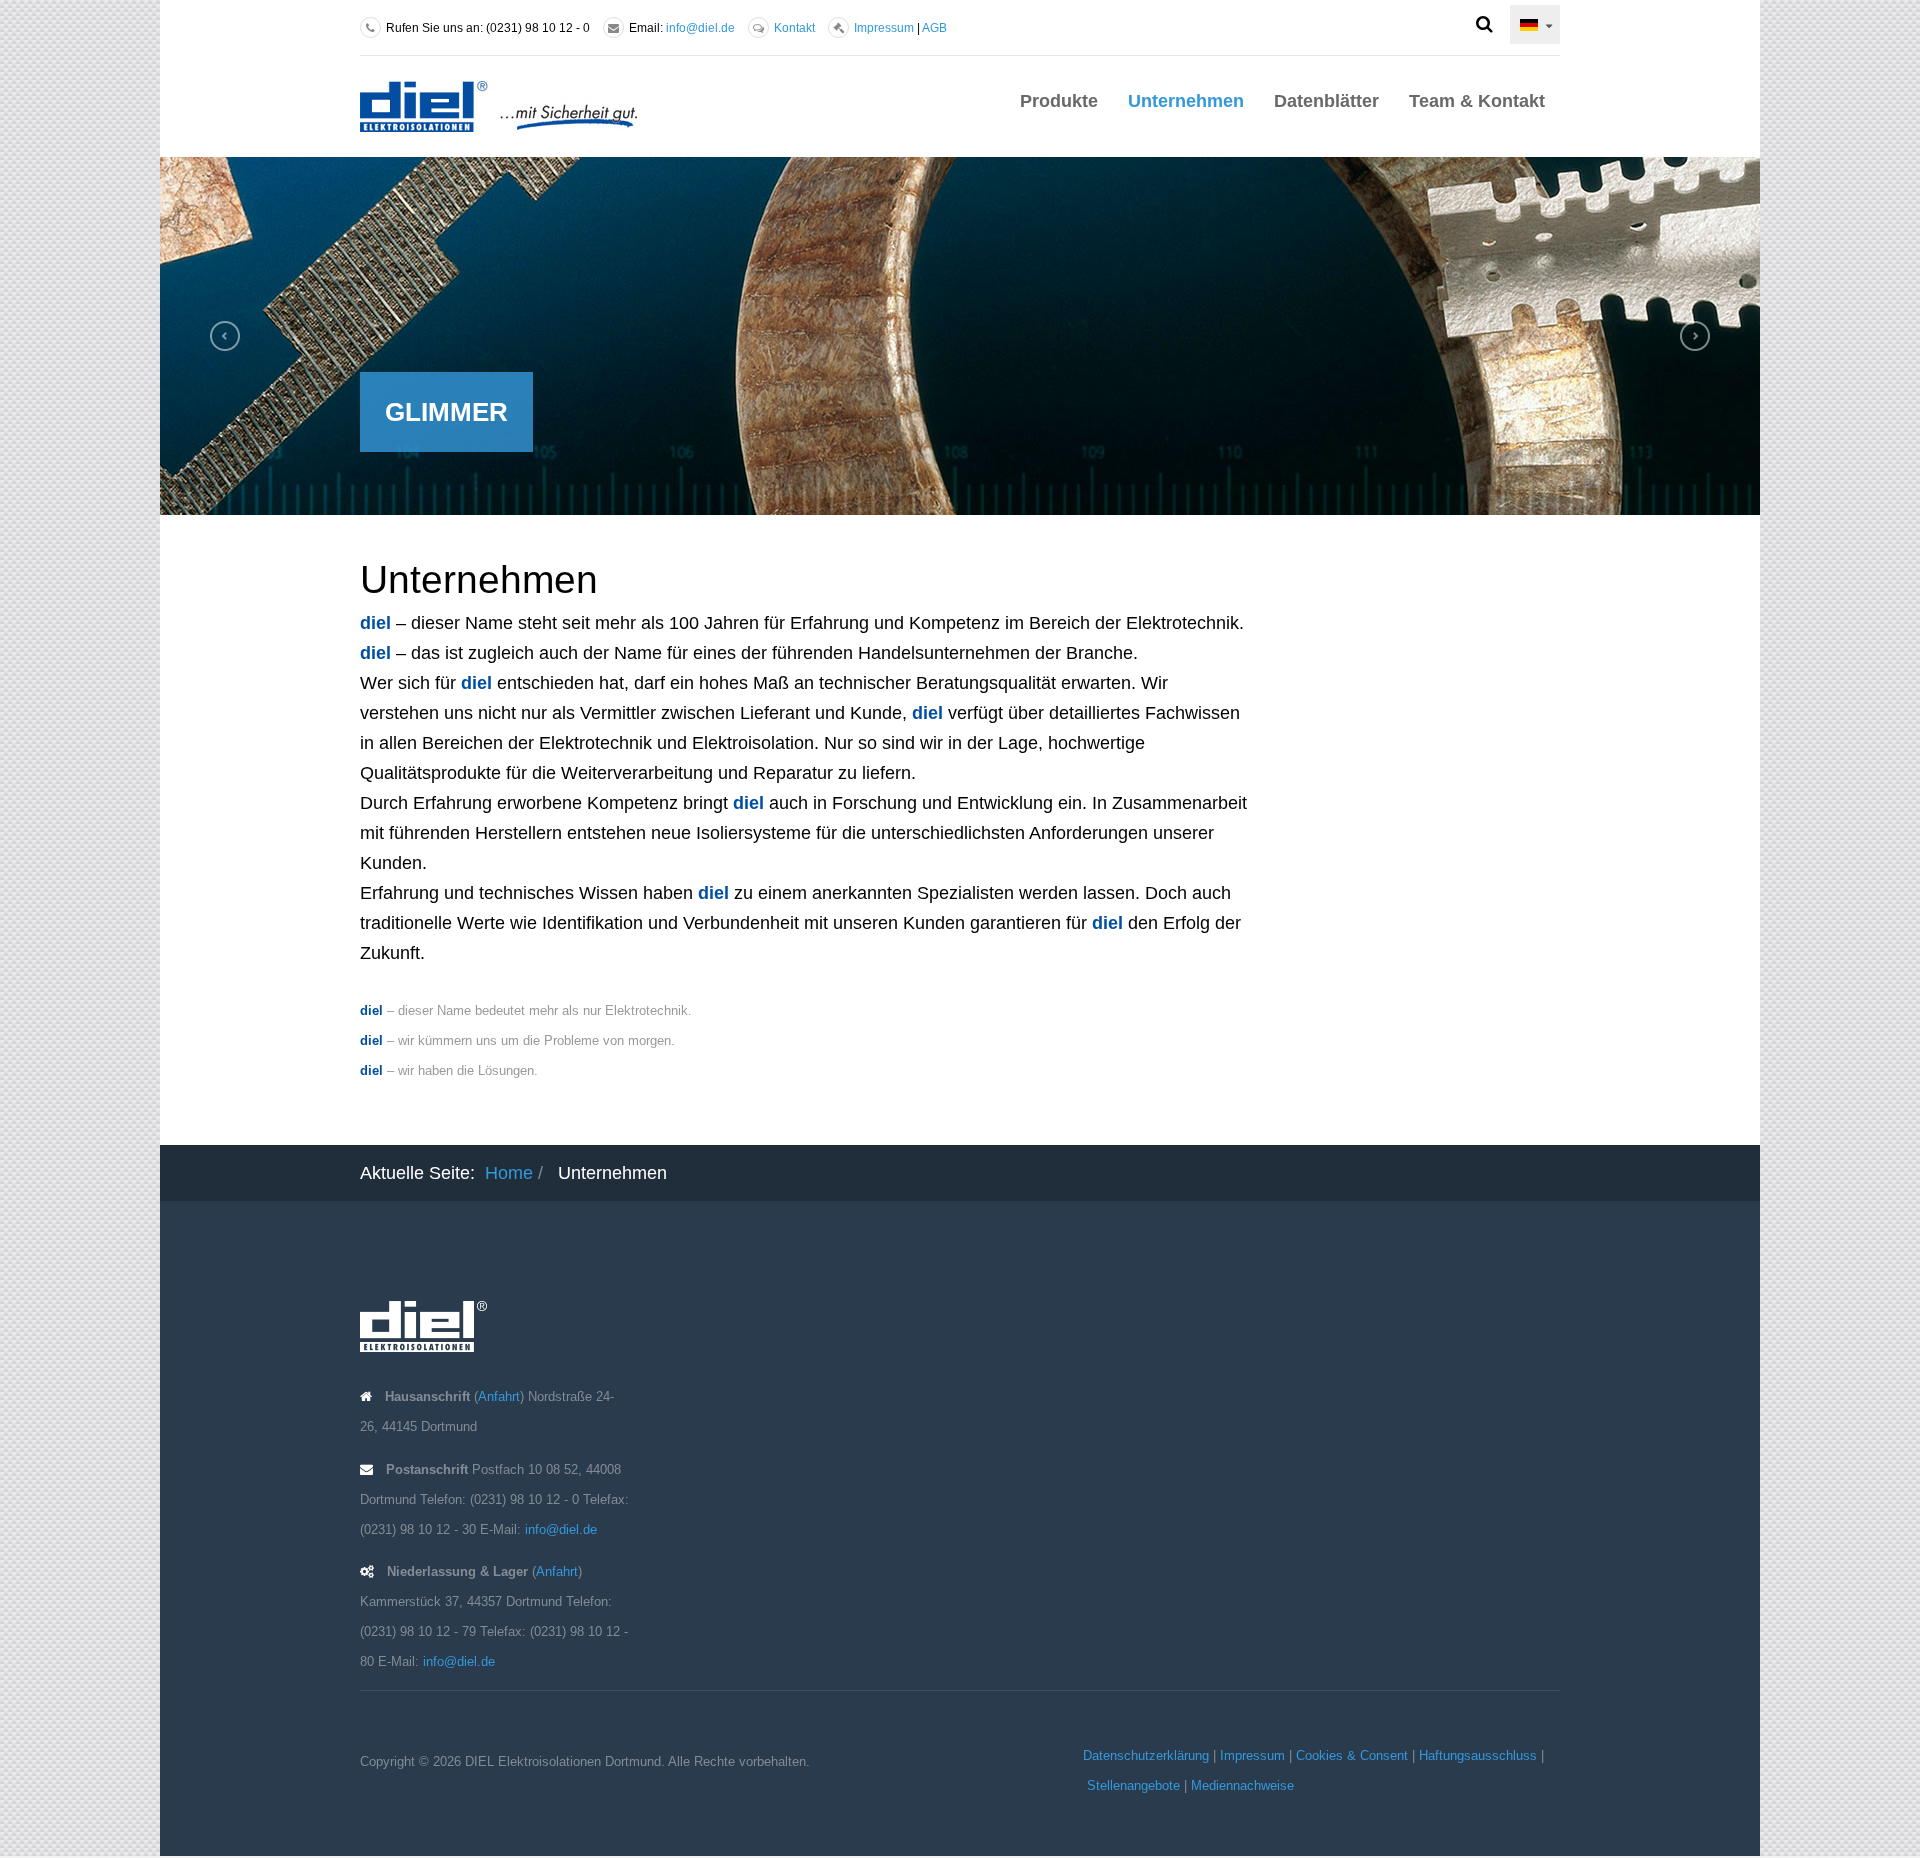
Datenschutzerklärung (1146, 1755)
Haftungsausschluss (1478, 1755)
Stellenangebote (1133, 1785)
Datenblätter (1326, 101)
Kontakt (794, 28)
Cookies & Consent (1352, 1755)
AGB (934, 28)
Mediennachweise (1242, 1785)
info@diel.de (700, 28)
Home (509, 1173)
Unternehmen (1186, 101)
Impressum (884, 28)
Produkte (1059, 101)
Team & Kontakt (1477, 101)
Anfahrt (499, 1396)
